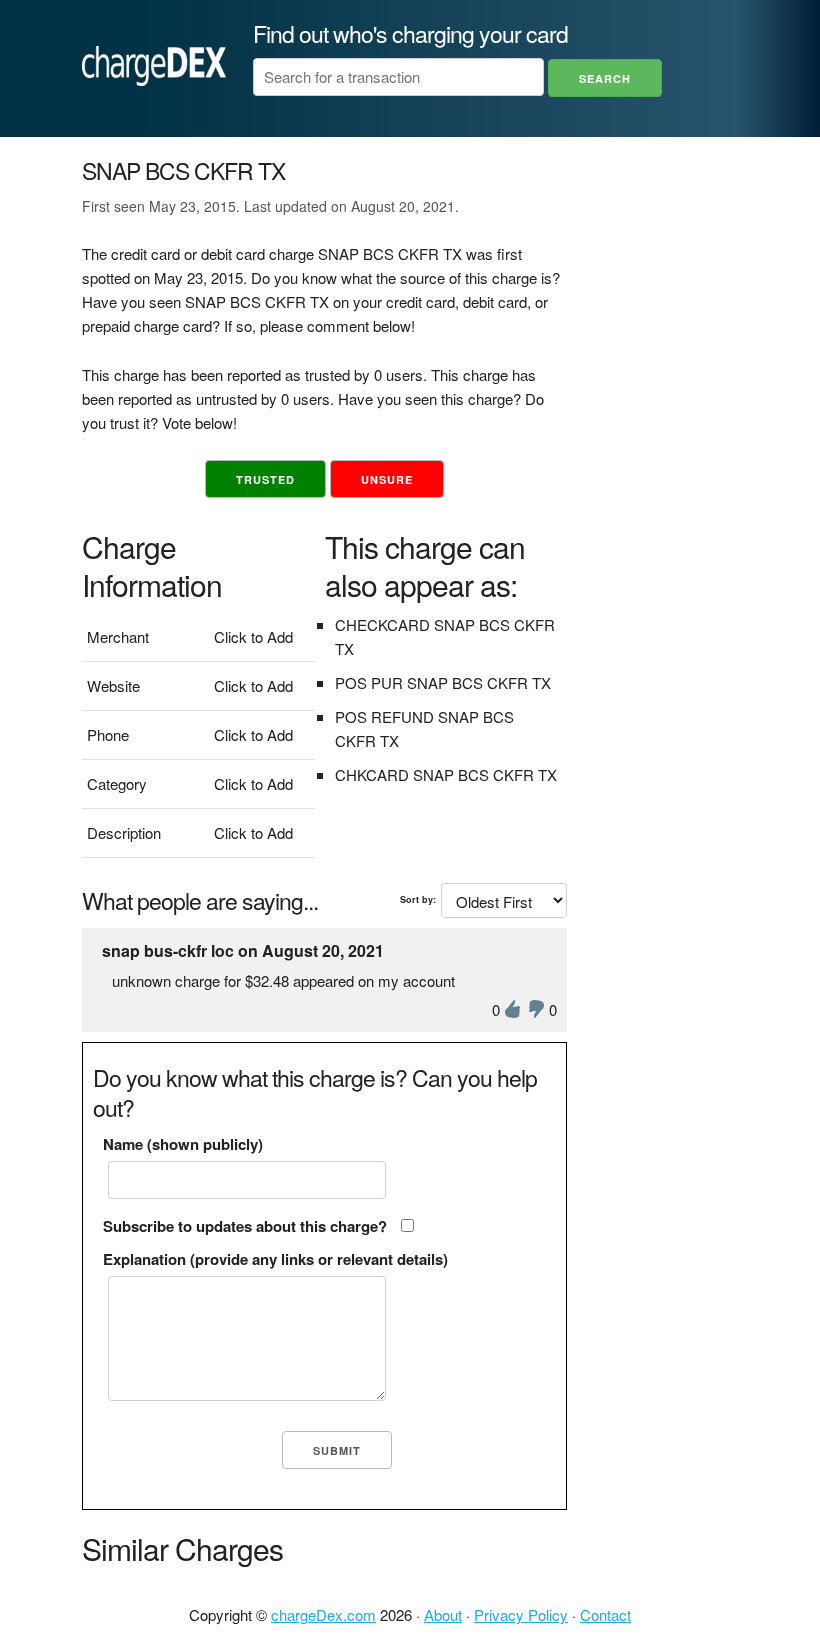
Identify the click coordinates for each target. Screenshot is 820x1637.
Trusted (265, 479)
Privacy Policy (521, 1614)
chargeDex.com (323, 1614)
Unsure (387, 479)
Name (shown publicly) (183, 1144)
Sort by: (418, 899)
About (443, 1614)
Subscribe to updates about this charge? (245, 1226)
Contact (605, 1614)
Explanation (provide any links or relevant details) (275, 1259)
